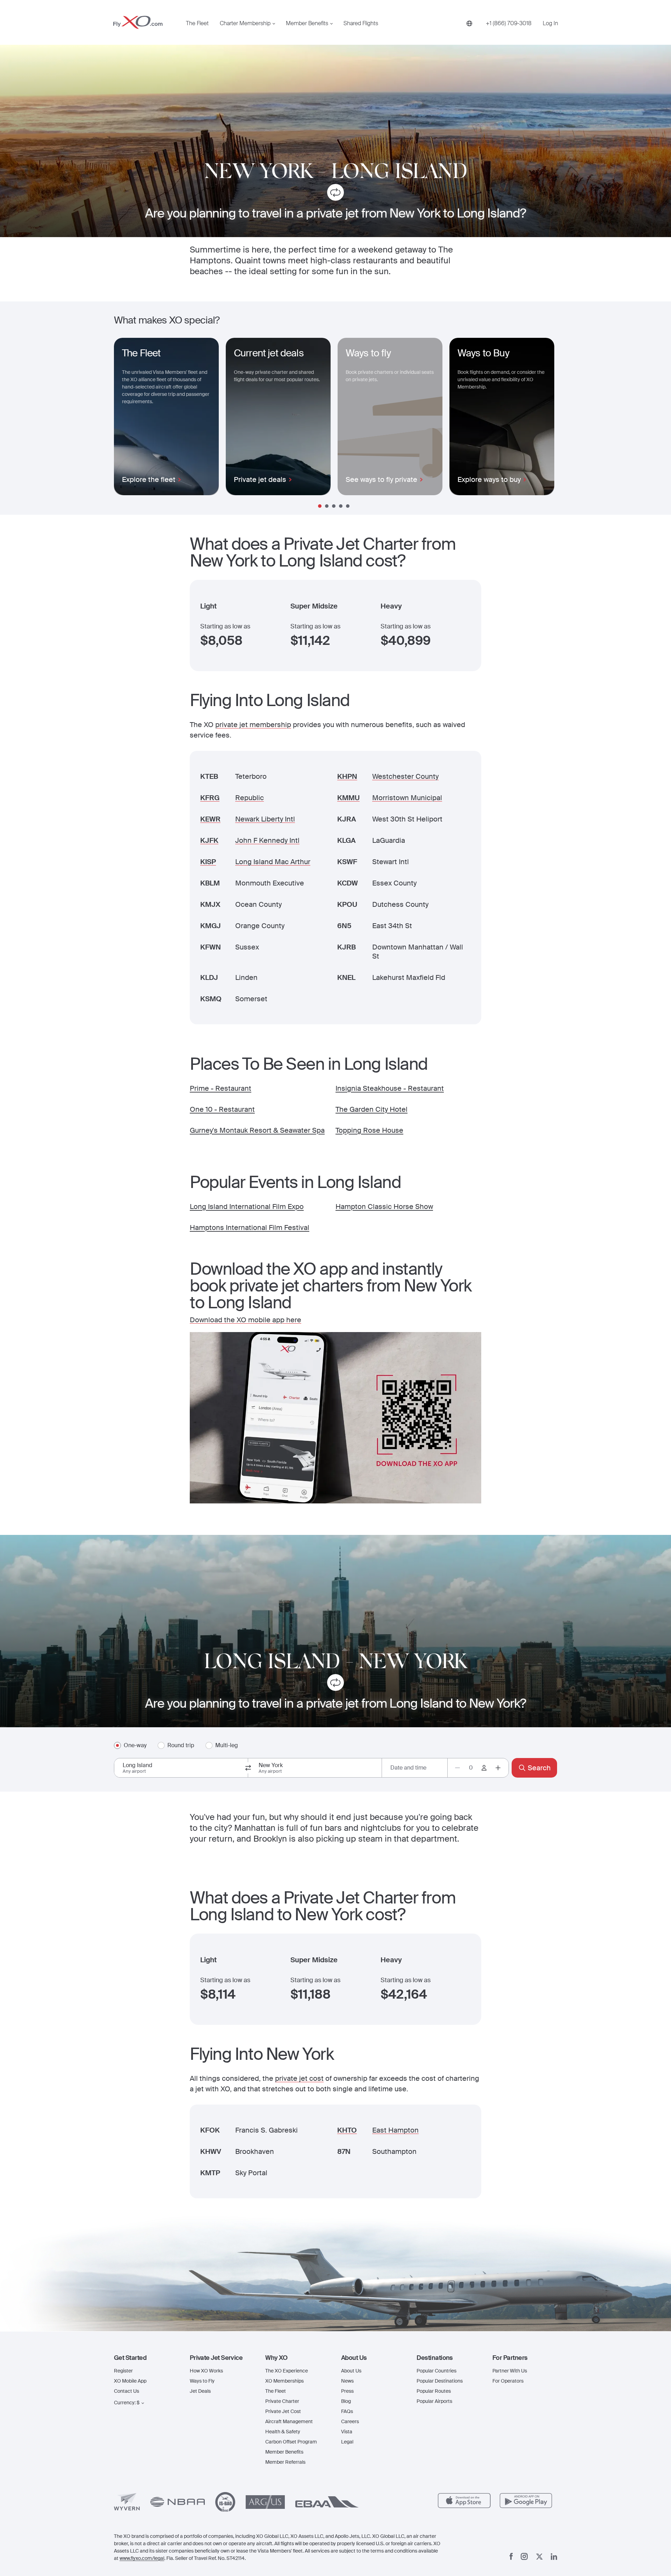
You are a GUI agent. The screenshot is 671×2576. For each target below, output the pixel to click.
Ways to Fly (202, 2381)
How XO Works (206, 2371)
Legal (347, 2442)
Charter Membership (245, 23)
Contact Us (127, 2391)
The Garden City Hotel (371, 1109)
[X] (539, 2557)
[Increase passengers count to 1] (498, 1768)
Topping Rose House (369, 1130)
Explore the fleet (149, 479)
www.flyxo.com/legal (142, 2558)
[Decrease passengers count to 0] (457, 1768)
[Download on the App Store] (464, 2501)
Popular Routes (434, 2391)
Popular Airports (434, 2401)
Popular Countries (436, 2371)
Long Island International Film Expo (247, 1207)
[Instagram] (524, 2556)
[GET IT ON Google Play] (526, 2501)
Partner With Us (510, 2371)
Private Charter (282, 2401)
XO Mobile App (130, 2381)
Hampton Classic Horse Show (384, 1207)
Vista (347, 2432)
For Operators (508, 2381)
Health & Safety (283, 2432)
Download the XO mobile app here (246, 1320)
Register (123, 2371)
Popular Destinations (440, 2381)
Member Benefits (307, 23)
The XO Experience (287, 2371)
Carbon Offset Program (291, 2442)
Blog (346, 2401)
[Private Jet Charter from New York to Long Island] (335, 194)
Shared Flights (361, 23)
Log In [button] (550, 23)
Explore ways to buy (489, 479)
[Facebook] (511, 2556)
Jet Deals (200, 2391)
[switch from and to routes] (248, 1768)
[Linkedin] (554, 2557)
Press (347, 2391)
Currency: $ (127, 2403)
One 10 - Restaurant (222, 1109)
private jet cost (299, 2078)
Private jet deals (260, 479)
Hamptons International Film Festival (250, 1227)
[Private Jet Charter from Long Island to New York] (335, 1684)
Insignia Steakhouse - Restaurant (390, 1088)
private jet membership (253, 725)
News (347, 2381)
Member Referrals (285, 2462)
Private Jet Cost (283, 2411)
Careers (350, 2421)
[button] (146, 2358)
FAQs (347, 2411)
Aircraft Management (289, 2421)
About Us (351, 2371)
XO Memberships (284, 2381)
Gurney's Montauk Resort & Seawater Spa (257, 1130)
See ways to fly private (381, 479)
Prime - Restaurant (221, 1088)
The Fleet (197, 23)
